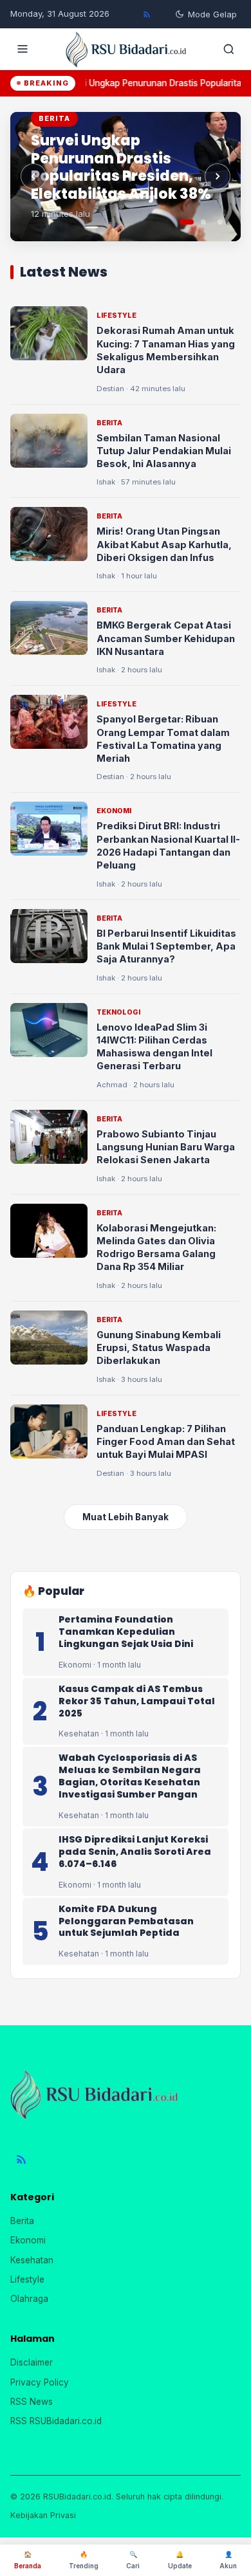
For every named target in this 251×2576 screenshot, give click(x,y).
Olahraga (29, 2299)
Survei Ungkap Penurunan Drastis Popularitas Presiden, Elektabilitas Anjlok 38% (121, 167)
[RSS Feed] (147, 14)
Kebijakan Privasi (43, 2515)
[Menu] (23, 49)
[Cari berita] (228, 49)
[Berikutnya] (218, 176)
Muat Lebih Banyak (126, 1517)
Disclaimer (32, 2362)
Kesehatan (32, 2260)
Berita (22, 2221)
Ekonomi (28, 2240)
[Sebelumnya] (33, 176)
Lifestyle (27, 2279)
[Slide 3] (220, 222)
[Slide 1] (187, 222)
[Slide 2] (203, 222)
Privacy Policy (40, 2382)
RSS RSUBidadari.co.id (56, 2421)
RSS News (32, 2402)
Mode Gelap (212, 14)
